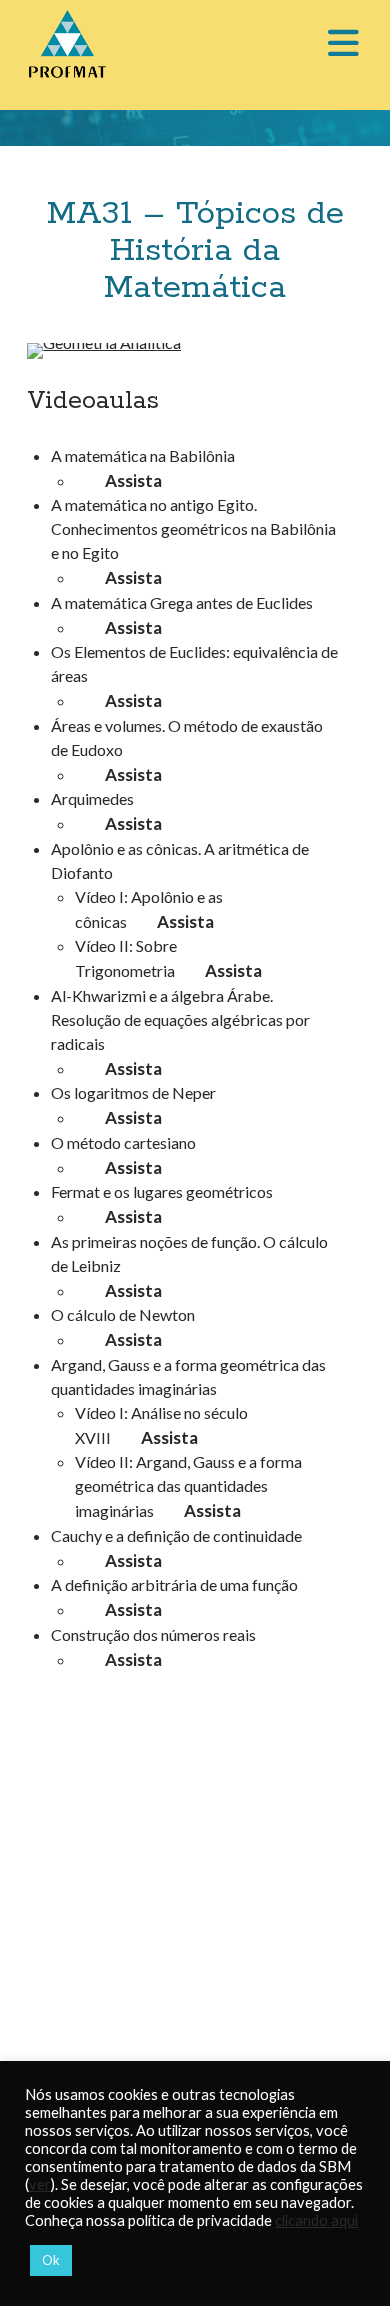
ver (40, 2184)
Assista (133, 480)
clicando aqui (316, 2220)
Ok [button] (51, 2260)
